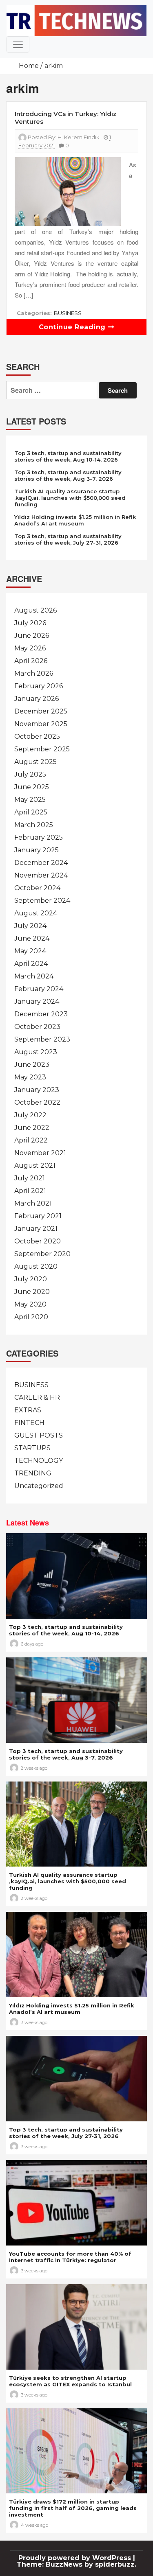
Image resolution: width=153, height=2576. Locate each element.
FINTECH (29, 1423)
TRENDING (33, 1473)
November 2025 (41, 724)
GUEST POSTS (39, 1435)
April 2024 (31, 964)
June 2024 (32, 938)
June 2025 (32, 787)
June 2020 (32, 1292)
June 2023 (32, 1065)
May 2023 (30, 1077)
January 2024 (37, 1001)
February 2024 (39, 989)
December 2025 (41, 711)
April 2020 (31, 1317)
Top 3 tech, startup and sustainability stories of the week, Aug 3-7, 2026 (68, 475)
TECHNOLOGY (39, 1461)
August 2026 (35, 610)
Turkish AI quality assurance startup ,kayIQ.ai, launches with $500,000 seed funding (70, 498)
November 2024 (41, 875)
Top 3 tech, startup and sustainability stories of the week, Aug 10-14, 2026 (68, 456)
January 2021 (36, 1229)
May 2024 (30, 951)
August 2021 (35, 1165)
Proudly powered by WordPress (76, 2558)
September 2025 (42, 749)
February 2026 (39, 686)
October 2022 (37, 1102)
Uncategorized (39, 1486)
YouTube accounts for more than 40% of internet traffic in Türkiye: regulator (70, 2257)
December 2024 (41, 863)
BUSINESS (68, 313)
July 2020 (31, 1279)
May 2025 (30, 800)
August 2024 (36, 913)
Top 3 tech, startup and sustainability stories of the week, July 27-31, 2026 (68, 539)
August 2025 (35, 762)
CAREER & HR (37, 1397)
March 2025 (34, 825)
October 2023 (37, 1027)
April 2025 (31, 812)
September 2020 (42, 1254)
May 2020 (30, 1304)
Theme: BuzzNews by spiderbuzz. (76, 2564)
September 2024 (42, 901)
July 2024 (30, 926)
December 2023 (41, 1014)
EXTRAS (28, 1410)
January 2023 (37, 1090)
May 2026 (30, 648)
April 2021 (30, 1191)
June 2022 (32, 1128)
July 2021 (30, 1178)
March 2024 (34, 976)
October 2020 (38, 1241)
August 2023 (36, 1052)
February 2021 (38, 1216)
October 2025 (37, 736)
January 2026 (37, 699)
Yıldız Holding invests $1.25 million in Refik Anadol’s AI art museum (75, 520)
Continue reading (73, 327)
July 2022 (30, 1115)
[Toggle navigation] (18, 44)
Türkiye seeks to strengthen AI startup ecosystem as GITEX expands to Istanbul (70, 2381)
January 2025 (37, 850)
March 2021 (33, 1203)
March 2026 (34, 673)
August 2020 (36, 1266)
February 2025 (39, 837)
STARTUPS (32, 1448)
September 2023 (42, 1039)
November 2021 (40, 1153)
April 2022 (31, 1140)
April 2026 (31, 661)
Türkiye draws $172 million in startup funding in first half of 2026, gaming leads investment (73, 2508)
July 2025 (30, 774)
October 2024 (37, 888)
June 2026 (32, 636)
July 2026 (30, 623)
